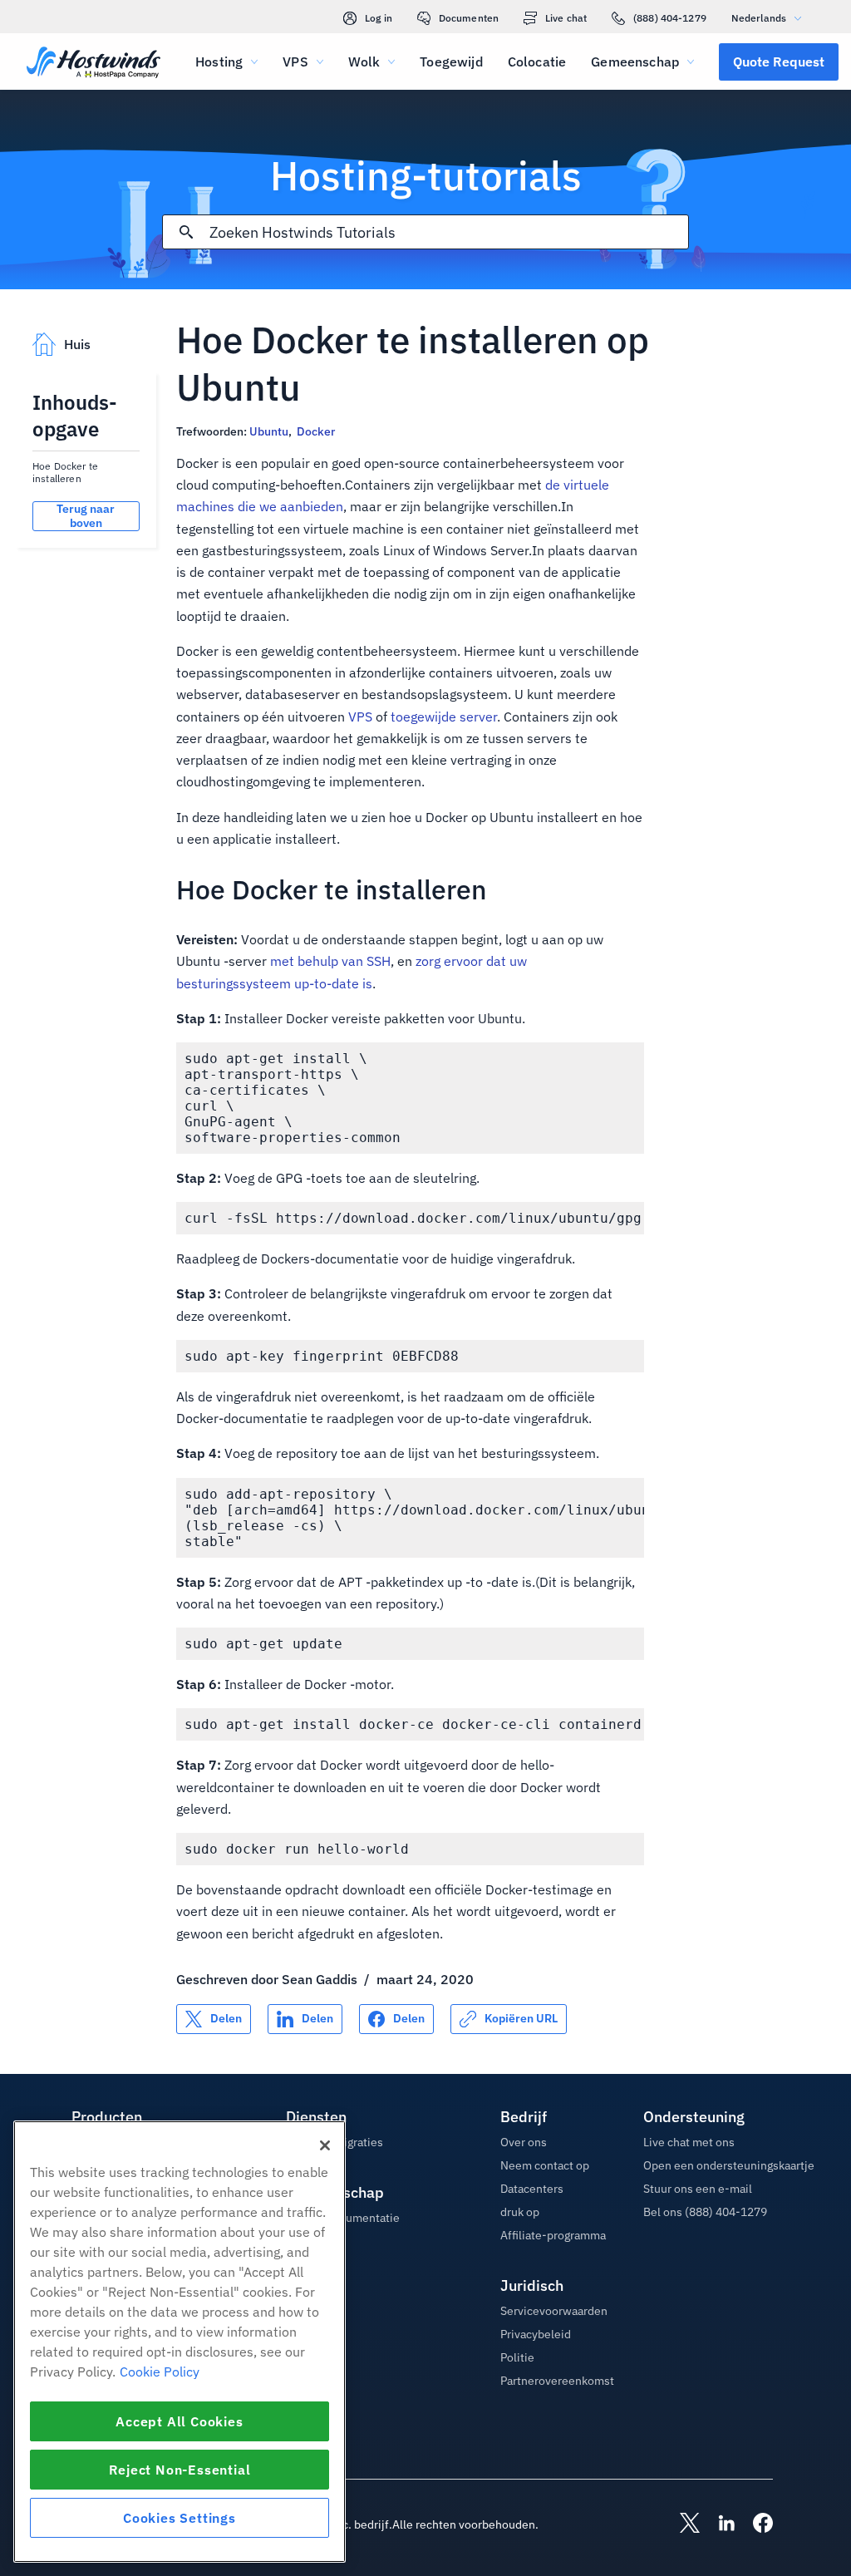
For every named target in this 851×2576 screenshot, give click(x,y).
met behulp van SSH (330, 961)
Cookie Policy (160, 2372)
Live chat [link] (566, 18)
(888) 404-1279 (670, 18)
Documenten (469, 18)
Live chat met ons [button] (689, 2142)
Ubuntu (269, 431)
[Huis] (93, 64)
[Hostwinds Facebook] (755, 2524)
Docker (316, 431)
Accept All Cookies (179, 2421)
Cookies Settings (180, 2518)
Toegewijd (451, 62)
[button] (779, 62)
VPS (360, 717)
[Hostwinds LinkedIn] (718, 2524)
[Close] (325, 2145)
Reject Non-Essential (180, 2470)
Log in (379, 18)
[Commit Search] (186, 232)
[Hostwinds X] (681, 2524)
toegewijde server (444, 717)
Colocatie (537, 62)
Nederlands (759, 18)
